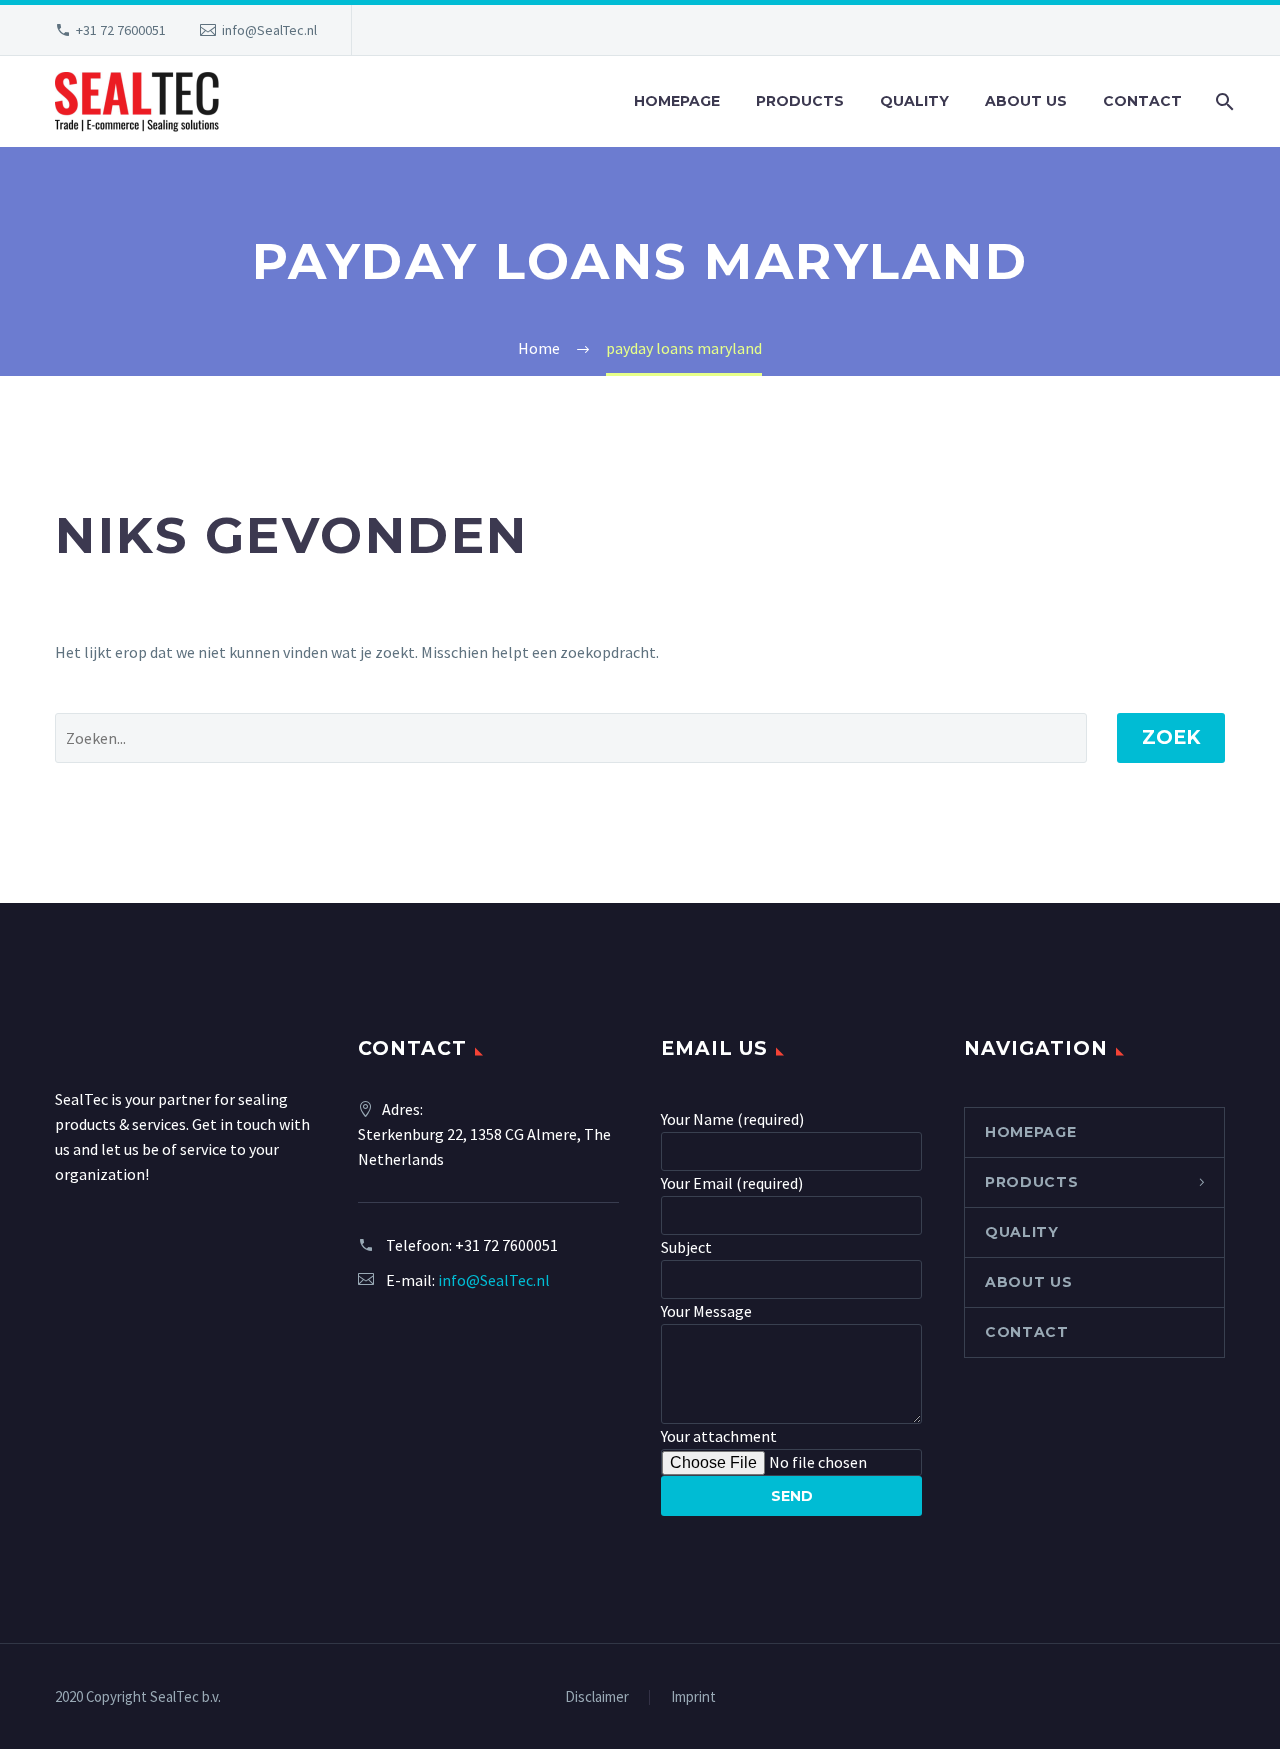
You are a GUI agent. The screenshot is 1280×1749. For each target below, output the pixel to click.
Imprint (693, 1697)
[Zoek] (1222, 101)
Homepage (677, 101)
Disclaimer (597, 1697)
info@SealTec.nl (269, 30)
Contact (1142, 101)
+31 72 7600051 (121, 30)
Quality (914, 101)
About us (1026, 101)
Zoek (1171, 737)
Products (800, 101)
